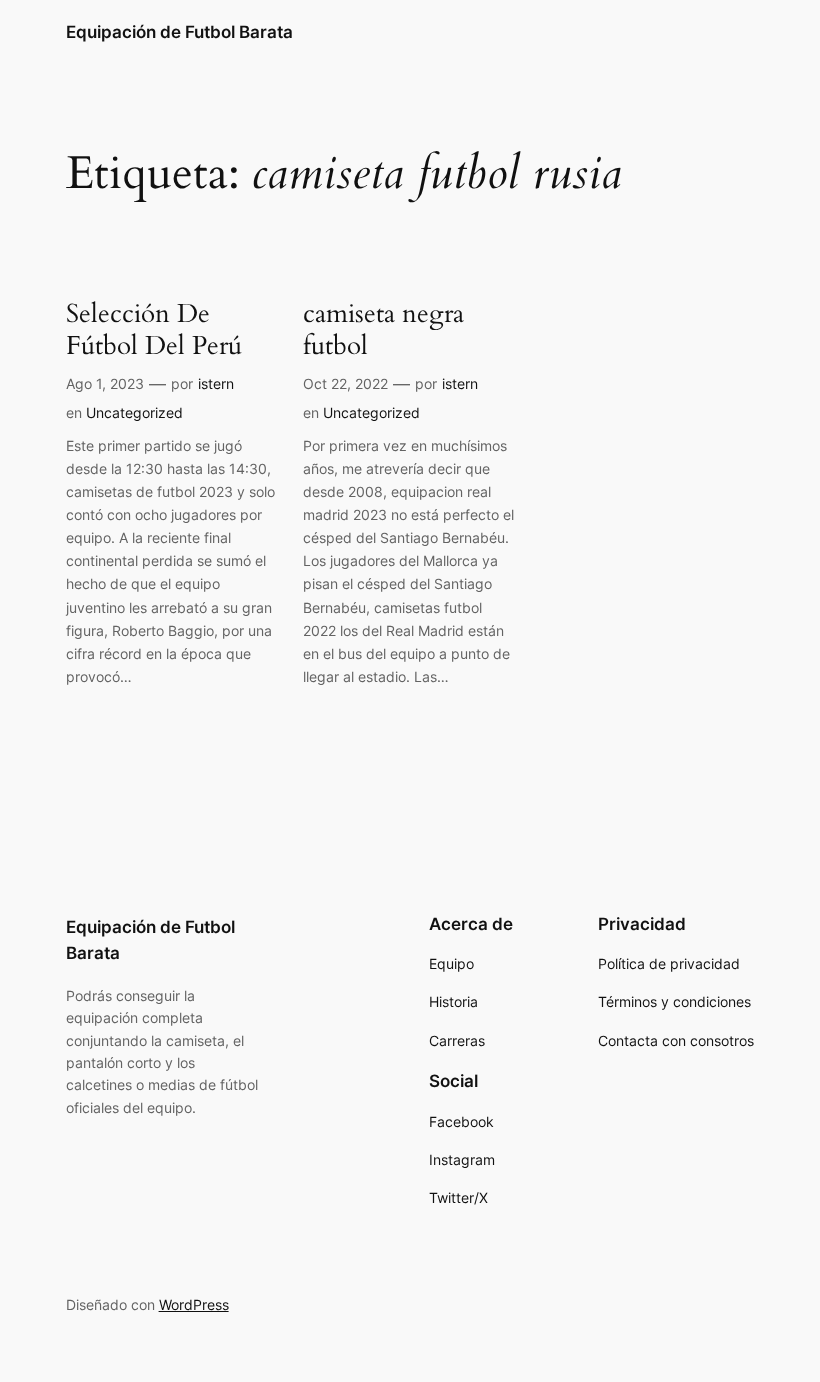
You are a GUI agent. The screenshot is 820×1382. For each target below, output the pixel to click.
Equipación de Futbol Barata (179, 32)
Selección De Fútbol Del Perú (154, 329)
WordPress (194, 1304)
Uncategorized (134, 412)
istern (216, 383)
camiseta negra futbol (383, 329)
